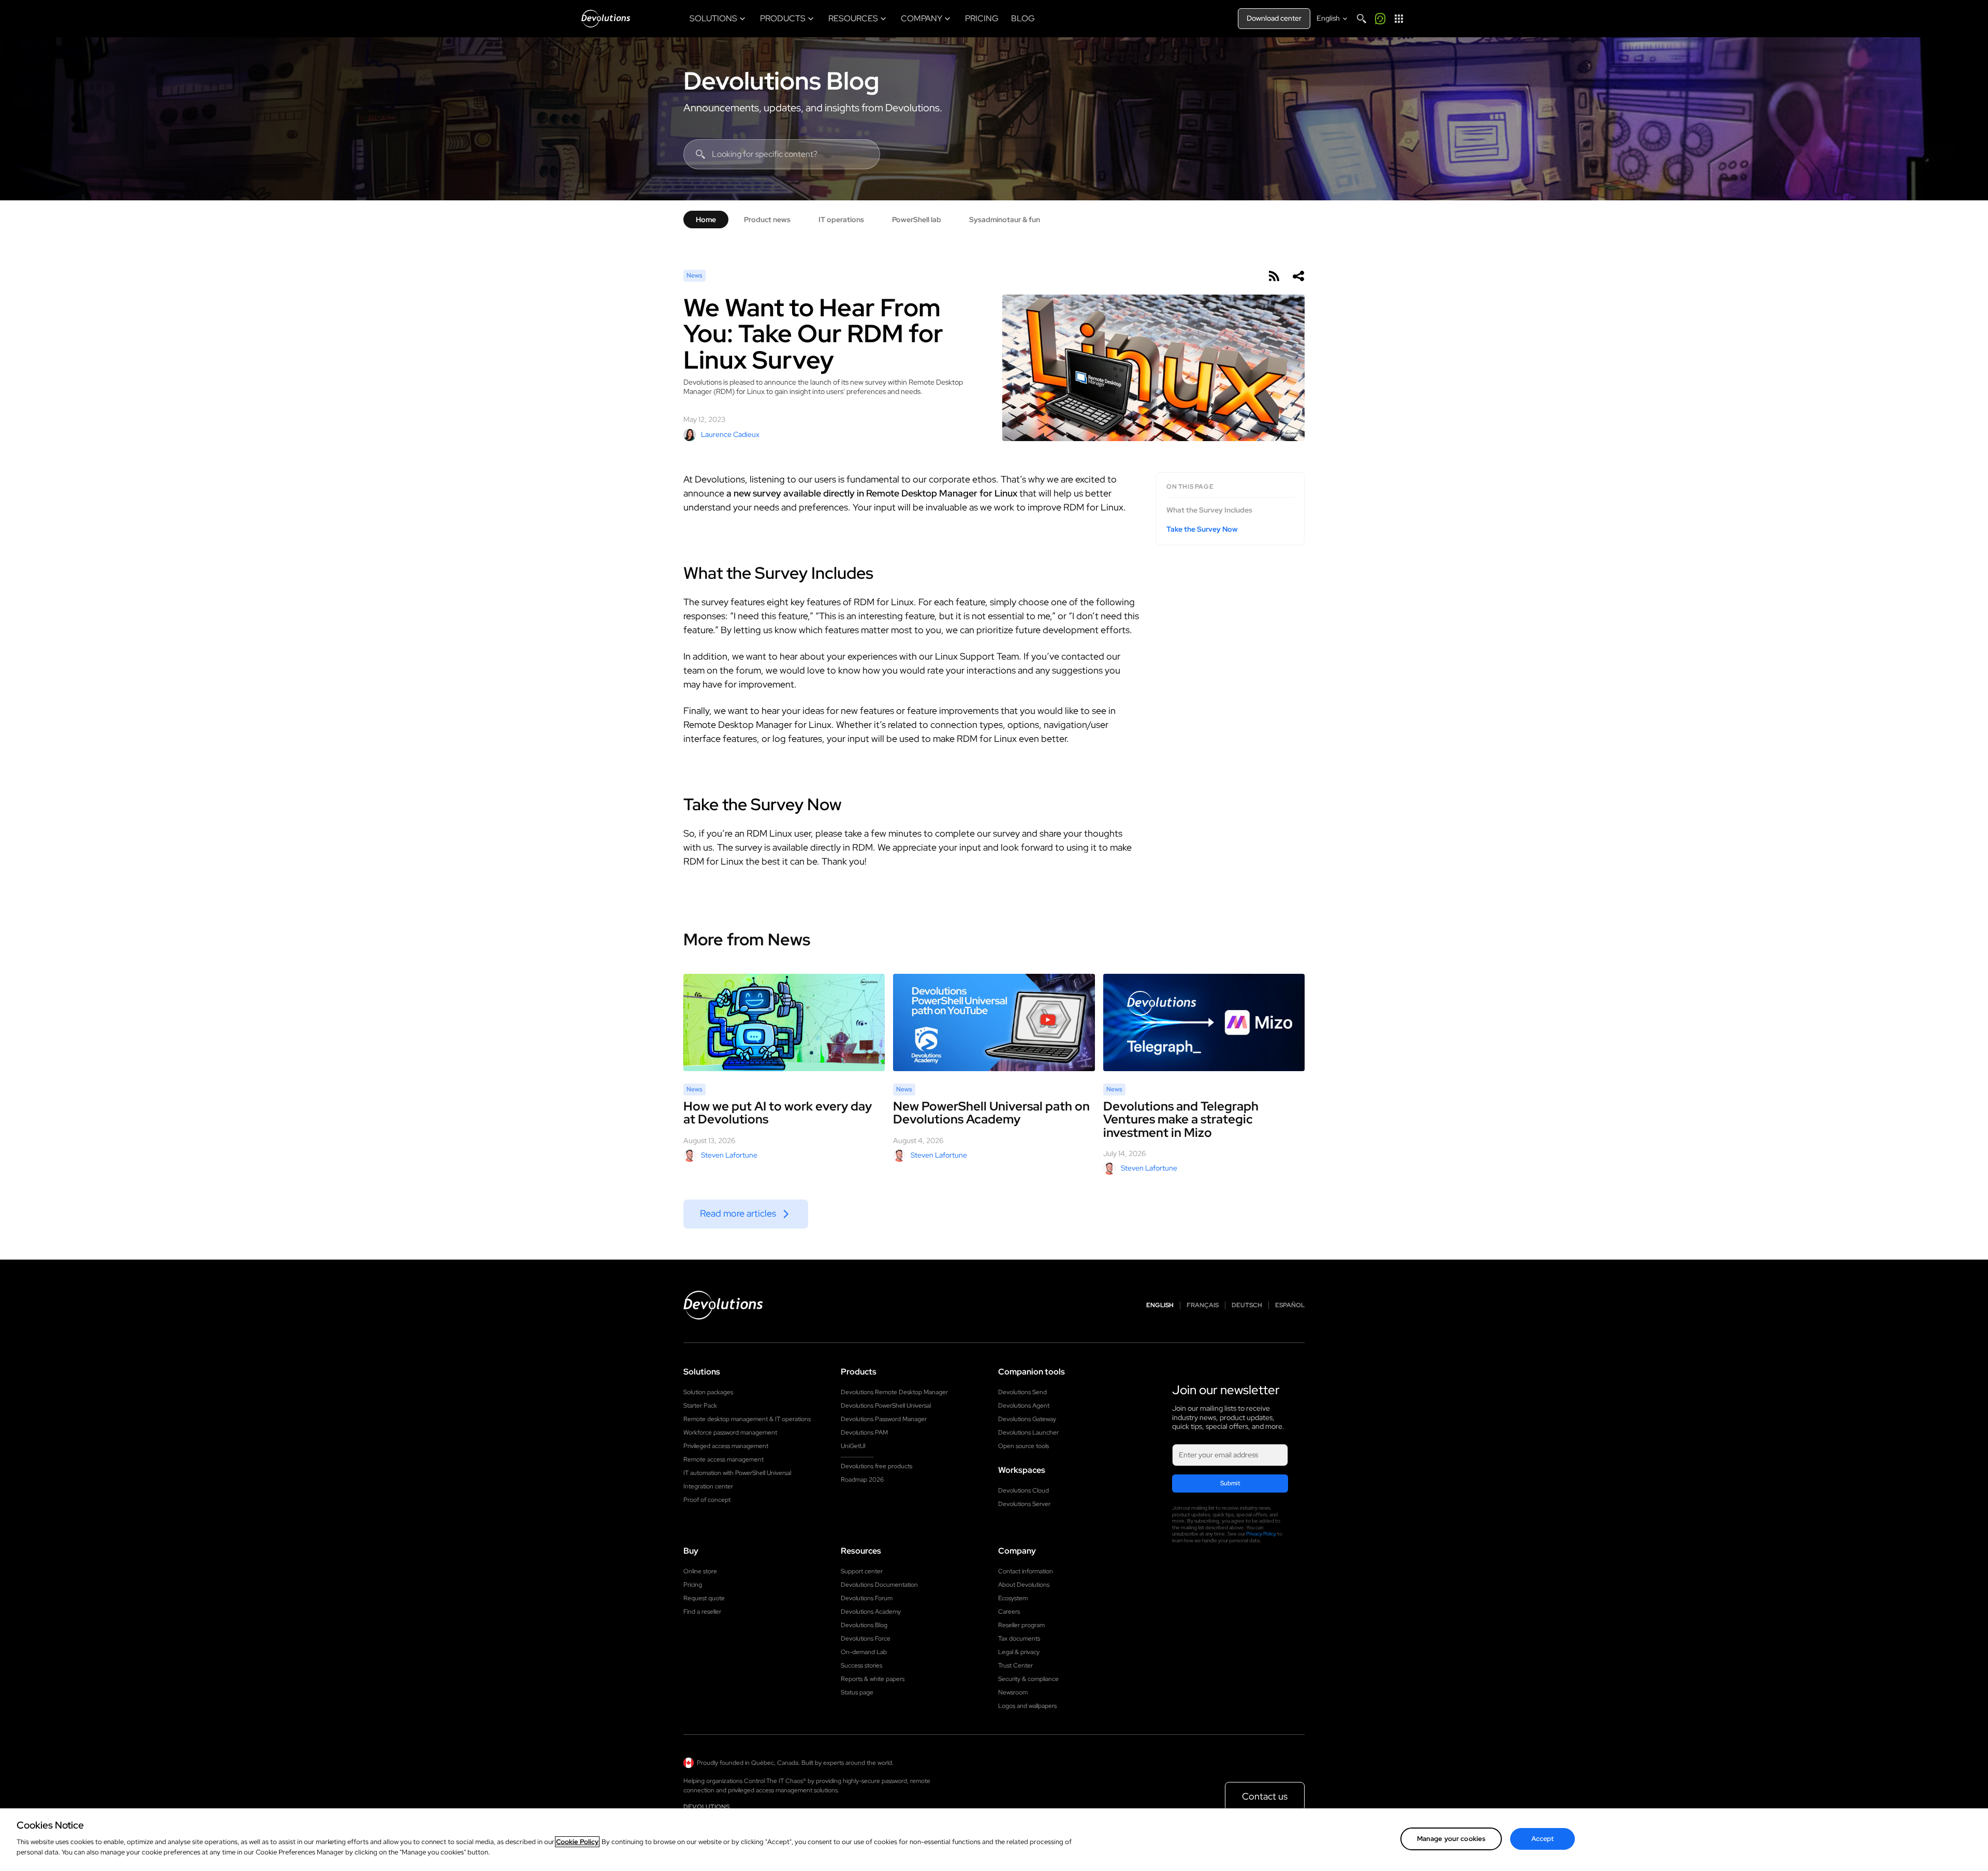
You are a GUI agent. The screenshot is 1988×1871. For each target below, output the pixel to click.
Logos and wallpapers (1027, 1706)
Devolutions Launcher (1028, 1433)
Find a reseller (702, 1612)
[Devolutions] (606, 19)
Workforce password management (730, 1433)
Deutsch (1247, 1305)
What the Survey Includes (1209, 510)
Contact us (1265, 1796)
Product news (767, 220)
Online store (700, 1571)
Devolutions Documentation (879, 1585)
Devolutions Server (1024, 1504)
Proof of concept (707, 1500)
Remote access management (723, 1459)
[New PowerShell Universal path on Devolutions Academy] (994, 1023)
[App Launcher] (1399, 19)
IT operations (841, 220)
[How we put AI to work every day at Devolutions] (784, 1022)
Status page (857, 1692)
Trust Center (1015, 1665)
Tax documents (1019, 1639)
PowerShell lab (917, 220)
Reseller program (1021, 1625)
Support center (862, 1571)
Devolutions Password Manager (884, 1419)
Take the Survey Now (1202, 529)
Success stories (861, 1665)
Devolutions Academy (871, 1612)
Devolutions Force (866, 1639)
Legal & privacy (1019, 1652)
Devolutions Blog (781, 81)
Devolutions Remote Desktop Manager (894, 1392)
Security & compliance (1028, 1679)
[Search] (1362, 19)
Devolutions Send (1022, 1392)
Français (1203, 1305)
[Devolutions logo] (723, 1305)
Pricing (693, 1585)
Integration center (708, 1486)
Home (706, 220)
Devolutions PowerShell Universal (886, 1406)
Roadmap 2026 (862, 1480)
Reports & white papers (873, 1679)
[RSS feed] (1274, 276)
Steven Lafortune (729, 1155)
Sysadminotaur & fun (1005, 220)
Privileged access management (726, 1446)
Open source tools (1024, 1446)
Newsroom (1013, 1692)
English (1160, 1305)
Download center (1274, 18)
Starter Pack (700, 1406)
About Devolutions (1024, 1585)
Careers (1009, 1612)
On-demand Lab (864, 1652)
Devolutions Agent (1024, 1406)
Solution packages (708, 1392)
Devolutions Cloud (1024, 1490)
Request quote (704, 1598)
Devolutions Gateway (1027, 1419)
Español (1290, 1305)
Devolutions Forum (867, 1598)
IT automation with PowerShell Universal (737, 1473)
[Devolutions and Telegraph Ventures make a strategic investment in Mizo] (1204, 1023)
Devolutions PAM (864, 1433)
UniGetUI (853, 1446)
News (695, 275)
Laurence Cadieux (730, 434)
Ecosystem (1013, 1598)
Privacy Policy (1261, 1534)
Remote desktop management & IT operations (747, 1419)
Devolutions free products (876, 1466)
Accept (1543, 1839)
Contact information (1026, 1571)
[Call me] (1380, 19)
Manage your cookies (1451, 1839)
